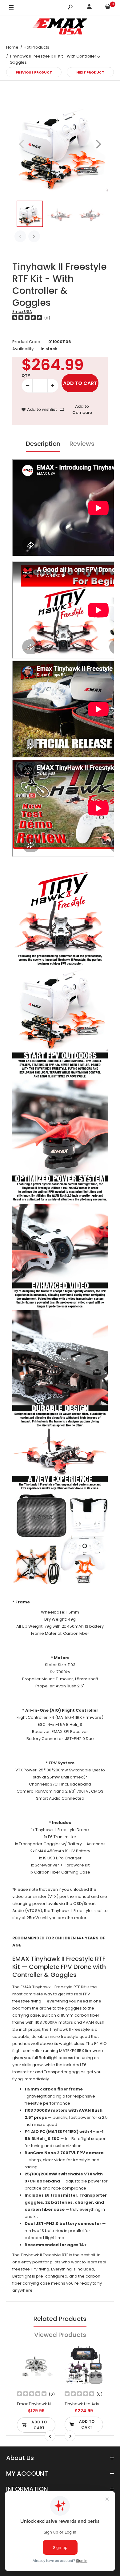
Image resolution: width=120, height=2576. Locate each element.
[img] (27, 318)
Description (43, 444)
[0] (108, 8)
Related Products (60, 2319)
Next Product (90, 72)
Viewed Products (60, 2335)
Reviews (82, 444)
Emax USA (22, 312)
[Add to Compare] (47, 2367)
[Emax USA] (60, 28)
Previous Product (34, 72)
